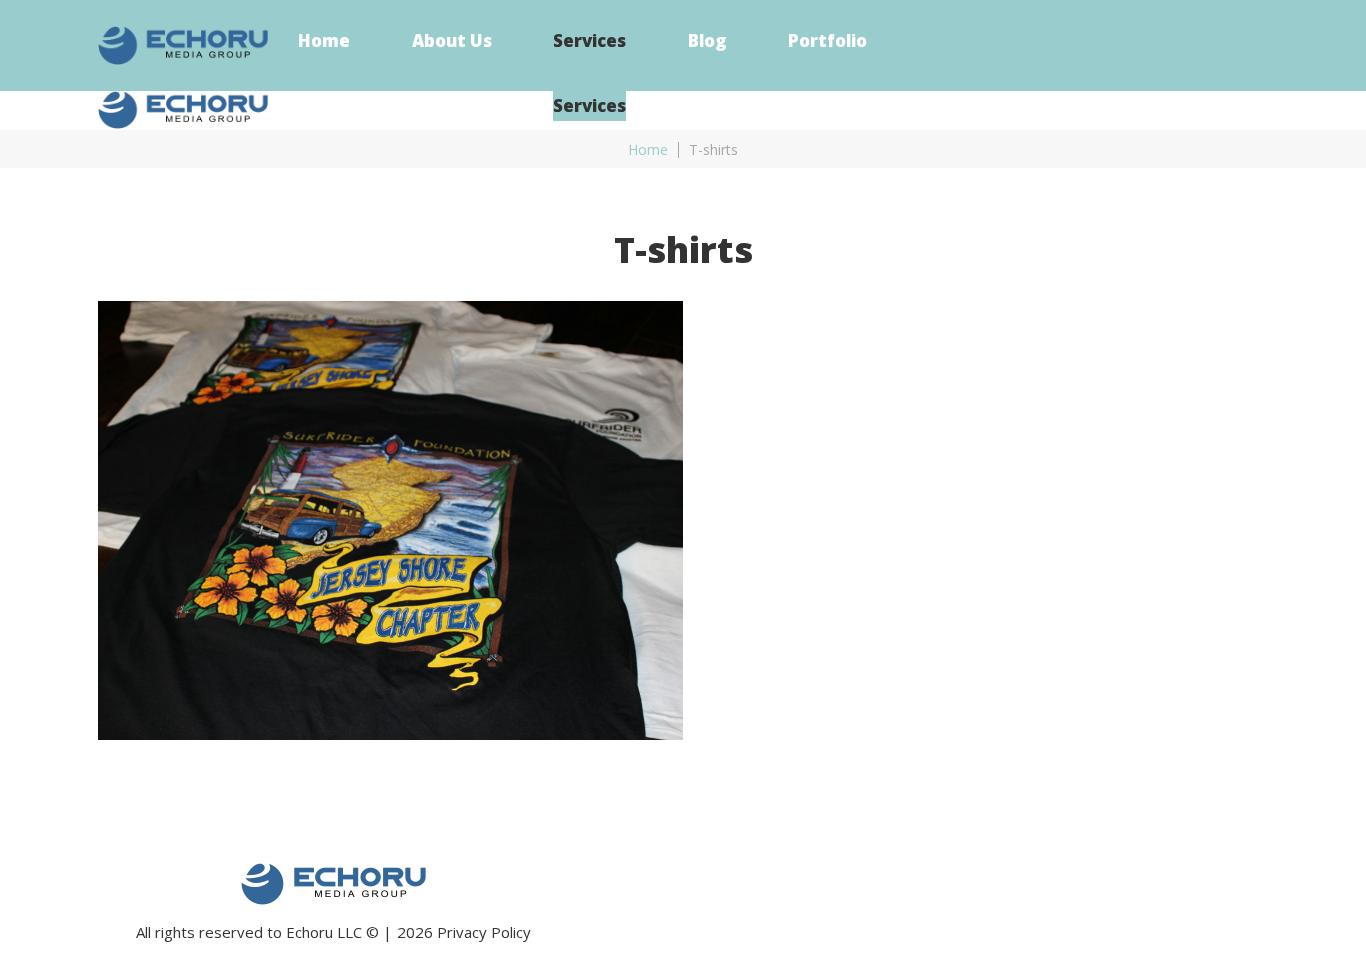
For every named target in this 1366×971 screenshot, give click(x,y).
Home (648, 149)
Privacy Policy (484, 932)
